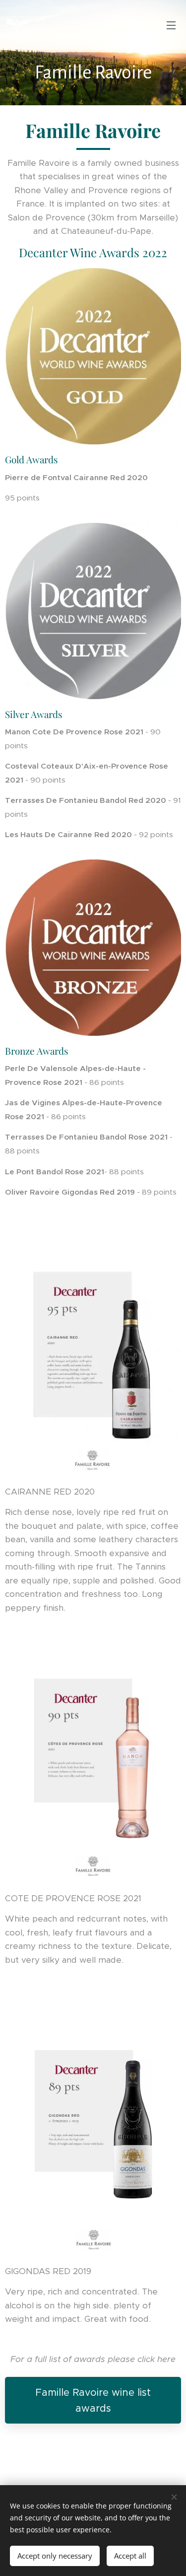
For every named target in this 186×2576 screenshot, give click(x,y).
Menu (171, 25)
